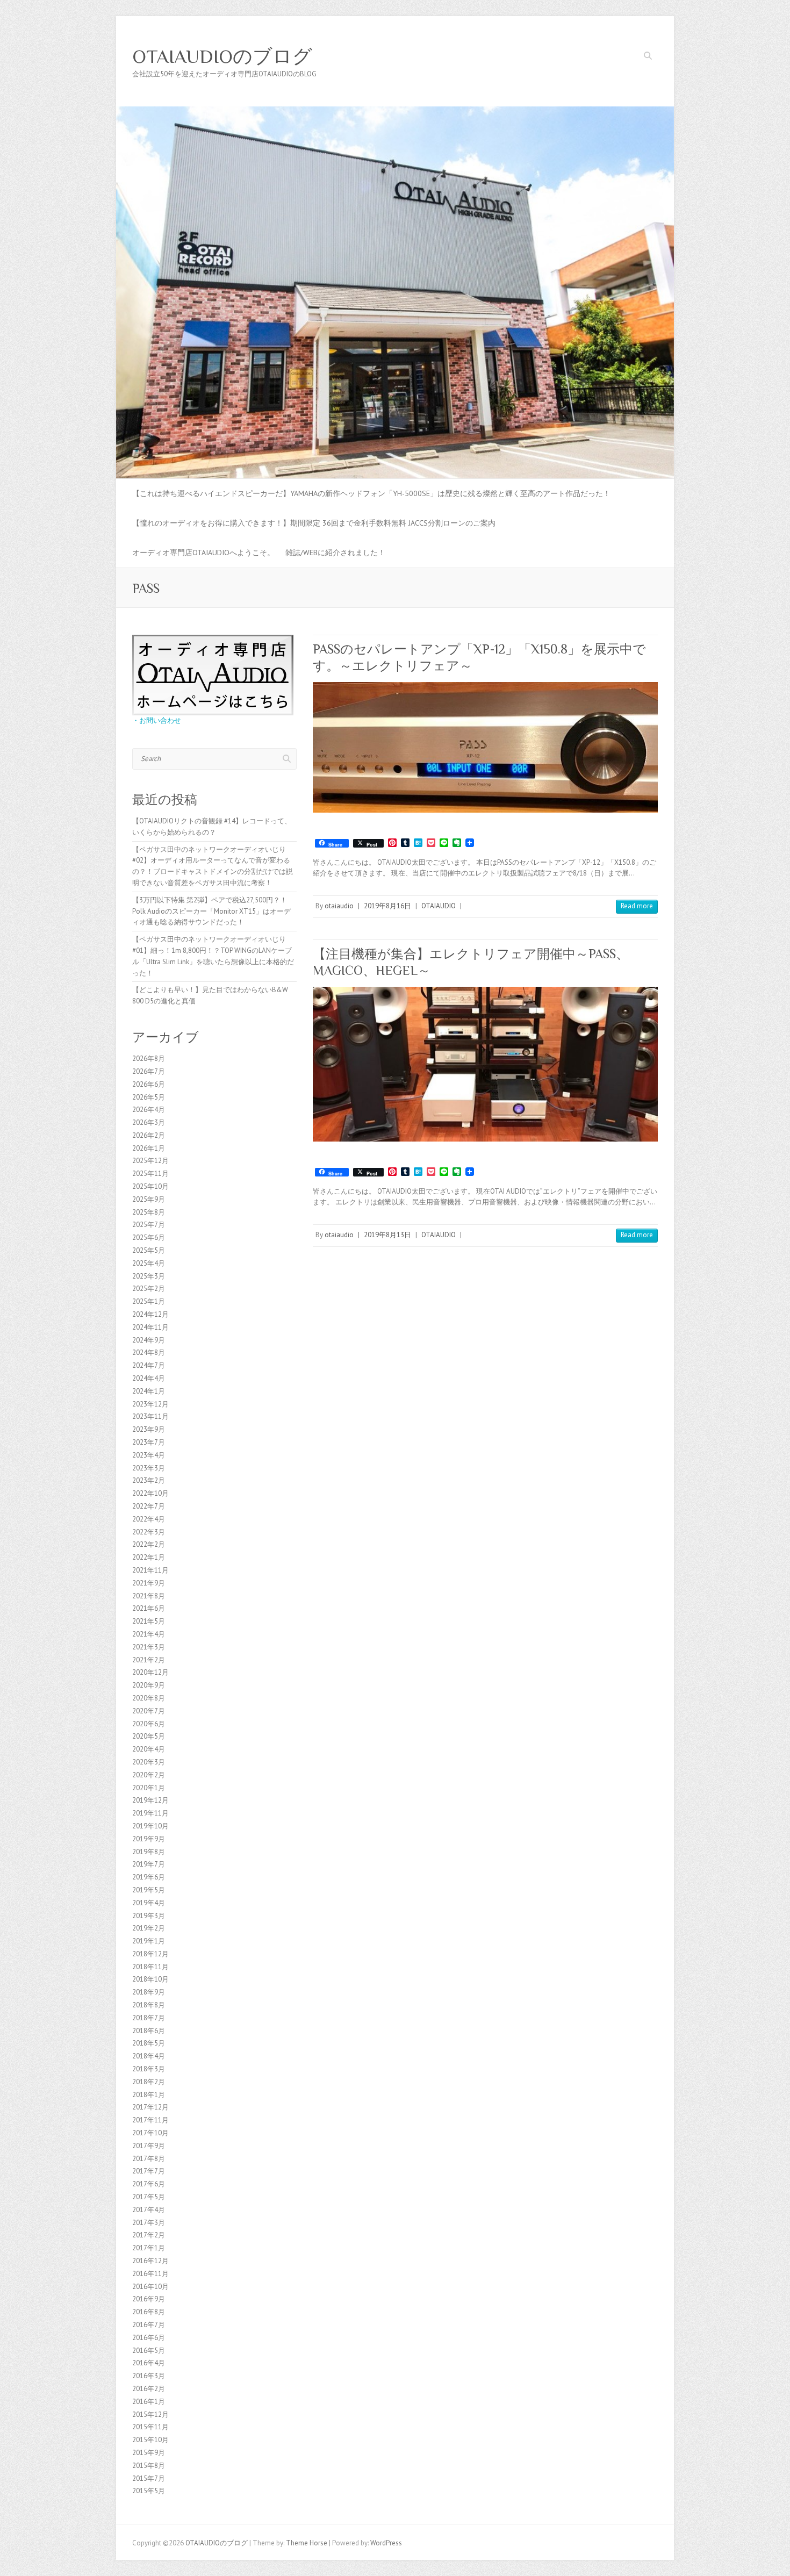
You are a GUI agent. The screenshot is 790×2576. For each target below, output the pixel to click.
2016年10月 (150, 2287)
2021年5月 (149, 1621)
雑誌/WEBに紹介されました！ (335, 552)
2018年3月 (149, 2069)
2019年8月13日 (387, 1235)
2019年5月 (149, 1890)
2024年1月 (149, 1391)
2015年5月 (149, 2491)
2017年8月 (149, 2159)
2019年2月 (149, 1928)
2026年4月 (149, 1110)
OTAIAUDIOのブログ (222, 56)
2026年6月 (149, 1084)
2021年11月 (150, 1570)
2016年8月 (149, 2312)
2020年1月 (149, 1788)
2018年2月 (149, 2082)
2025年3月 (149, 1276)
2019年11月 (150, 1813)
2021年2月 (149, 1660)
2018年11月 (150, 1967)
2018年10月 (150, 1979)
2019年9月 (149, 1839)
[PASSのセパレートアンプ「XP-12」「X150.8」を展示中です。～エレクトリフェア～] (485, 747)
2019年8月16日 (387, 906)
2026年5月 (149, 1097)
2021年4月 (149, 1634)
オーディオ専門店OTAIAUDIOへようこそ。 (203, 552)
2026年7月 (149, 1071)
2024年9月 (149, 1340)
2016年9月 (149, 2299)
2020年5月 (149, 1736)
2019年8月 (149, 1852)
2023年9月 (149, 1429)
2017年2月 (149, 2235)
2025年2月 (149, 1289)
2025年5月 (149, 1250)
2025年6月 (149, 1237)
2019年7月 (149, 1864)
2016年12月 (150, 2261)
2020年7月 (149, 1711)
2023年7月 (149, 1442)
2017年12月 (150, 2107)
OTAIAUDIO (439, 906)
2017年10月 (150, 2133)
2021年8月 (149, 1596)
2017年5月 (149, 2197)
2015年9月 (149, 2453)
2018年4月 (149, 2056)
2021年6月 (149, 1608)
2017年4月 (149, 2210)
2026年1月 (149, 1148)
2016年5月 (149, 2351)
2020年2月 (149, 1775)
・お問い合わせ (157, 720)
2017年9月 (149, 2146)
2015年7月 (149, 2478)
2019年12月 (150, 1800)
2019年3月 (149, 1916)
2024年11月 (150, 1327)
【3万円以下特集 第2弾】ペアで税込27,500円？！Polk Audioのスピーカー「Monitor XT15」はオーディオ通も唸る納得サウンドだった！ (211, 911)
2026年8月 (149, 1059)
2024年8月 (149, 1352)
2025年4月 (149, 1263)
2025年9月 (149, 1199)
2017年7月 (149, 2171)
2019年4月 (149, 1903)
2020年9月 (149, 1685)
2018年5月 (149, 2043)
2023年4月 (149, 1455)
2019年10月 (150, 1826)
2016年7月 (149, 2325)
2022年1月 (149, 1557)
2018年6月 (149, 2031)
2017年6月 (149, 2184)
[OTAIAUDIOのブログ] (395, 112)
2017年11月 (150, 2120)
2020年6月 (149, 1724)
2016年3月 (149, 2376)
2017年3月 (149, 2223)
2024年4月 (149, 1378)
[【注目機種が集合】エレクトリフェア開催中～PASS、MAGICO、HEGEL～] (485, 1064)
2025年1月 (149, 1301)
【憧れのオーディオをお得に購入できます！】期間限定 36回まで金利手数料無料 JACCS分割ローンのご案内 (314, 523)
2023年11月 (150, 1416)
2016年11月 (150, 2274)
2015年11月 (150, 2427)
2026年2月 (149, 1135)
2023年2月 (149, 1480)
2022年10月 (150, 1493)
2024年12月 (150, 1314)
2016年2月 (149, 2389)
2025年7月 (149, 1225)
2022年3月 (149, 1532)
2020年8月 (149, 1698)
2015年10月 (150, 2440)
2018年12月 (150, 1954)
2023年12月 (150, 1404)
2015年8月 (149, 2466)
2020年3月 (149, 1762)
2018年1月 (149, 2095)
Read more (637, 906)
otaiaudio (339, 906)
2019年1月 (149, 1941)
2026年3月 (149, 1122)
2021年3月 (149, 1647)
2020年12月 (150, 1672)
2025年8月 (149, 1212)
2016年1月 (149, 2402)
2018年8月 (149, 2005)
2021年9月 (149, 1583)
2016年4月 (149, 2363)
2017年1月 (149, 2248)
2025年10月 (150, 1186)
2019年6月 (149, 1877)
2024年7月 (149, 1365)
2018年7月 (149, 2018)
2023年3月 (149, 1468)
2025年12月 (150, 1161)
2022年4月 (149, 1519)
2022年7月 (149, 1506)
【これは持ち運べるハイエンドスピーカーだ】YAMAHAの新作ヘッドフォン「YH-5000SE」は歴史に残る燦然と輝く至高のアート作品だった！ (371, 493)
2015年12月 (150, 2414)
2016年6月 (149, 2338)
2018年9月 (149, 1992)
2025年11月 (150, 1174)
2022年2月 (149, 1544)
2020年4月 (149, 1749)
